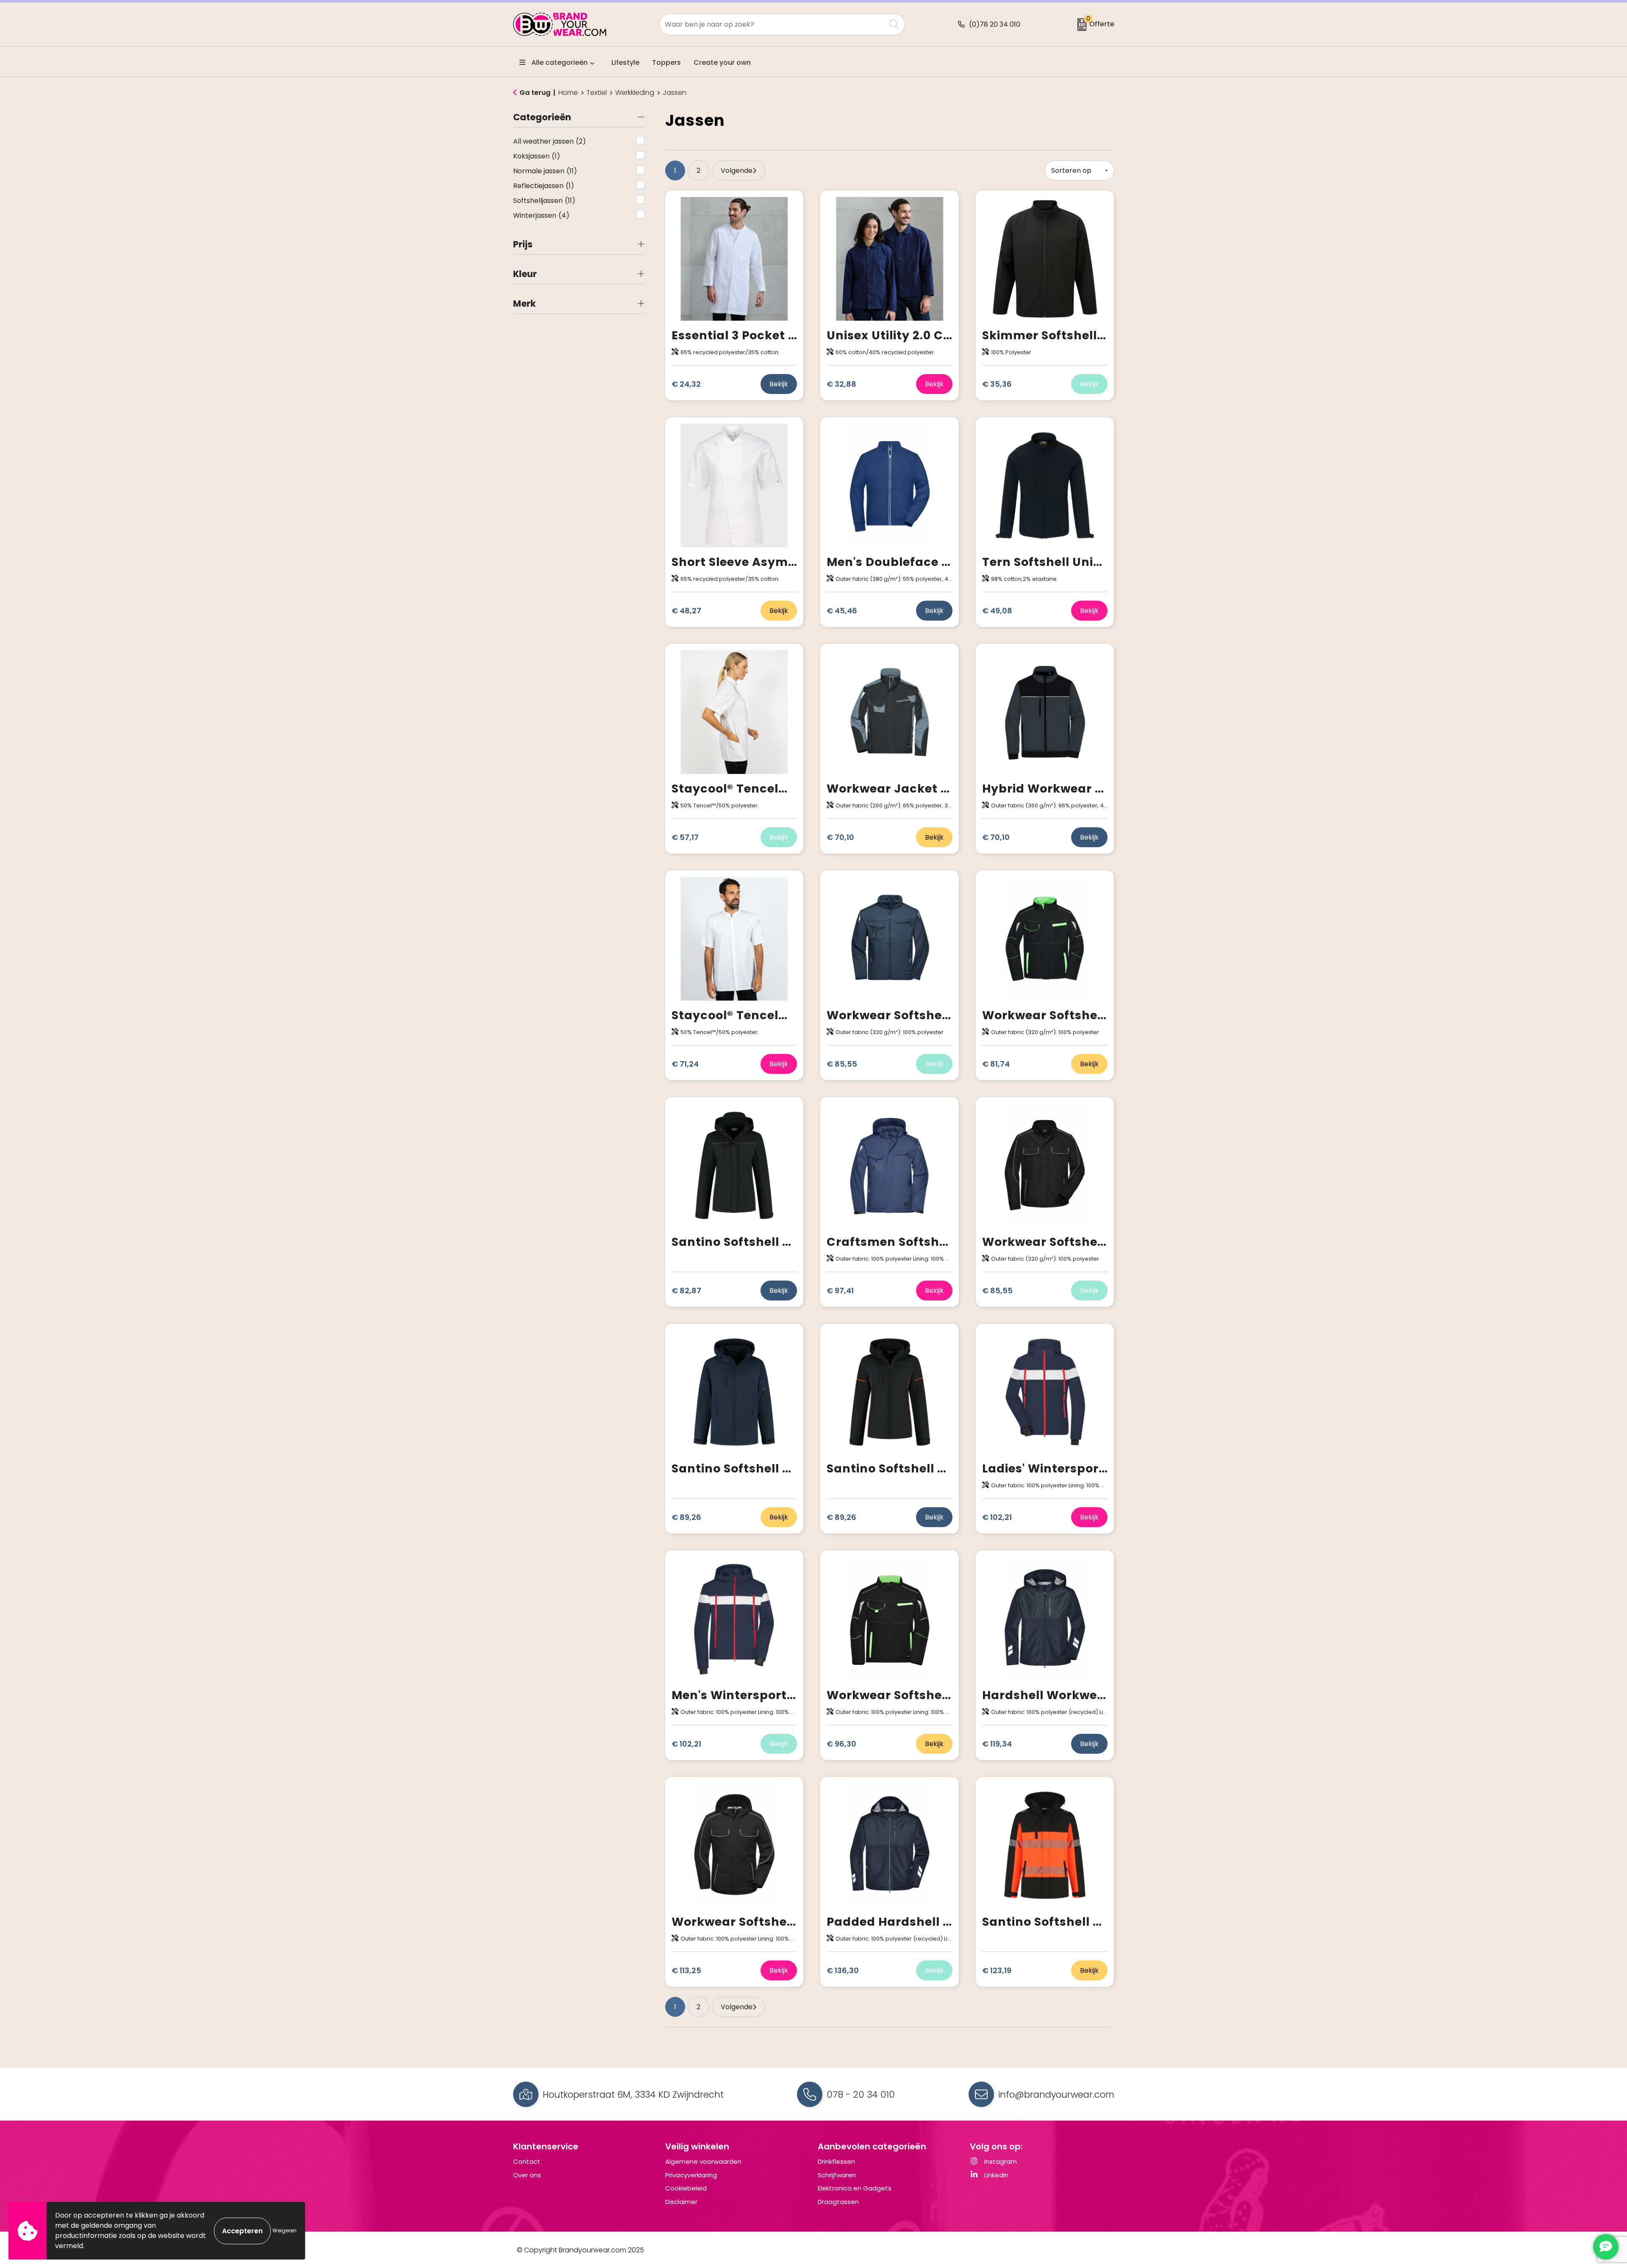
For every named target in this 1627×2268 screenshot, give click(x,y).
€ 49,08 (997, 611)
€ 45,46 (842, 611)
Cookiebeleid (686, 2188)
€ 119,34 (997, 1744)
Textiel (597, 93)
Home (568, 93)
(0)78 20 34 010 (995, 24)
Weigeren (285, 2231)
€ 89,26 (686, 1517)
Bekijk (779, 384)
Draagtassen (838, 2202)
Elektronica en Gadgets (855, 2188)
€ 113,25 (686, 1970)
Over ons (527, 2175)
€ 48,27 (686, 611)
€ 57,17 (685, 837)
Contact (527, 2161)
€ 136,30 (843, 1970)
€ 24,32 (686, 384)
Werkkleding (635, 93)
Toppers (666, 62)
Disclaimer (681, 2202)
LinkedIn (995, 2175)
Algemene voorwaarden (703, 2161)
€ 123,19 (997, 1970)
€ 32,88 (841, 384)
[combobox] (773, 24)
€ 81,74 (996, 1064)
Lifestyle (625, 62)
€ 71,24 (685, 1064)
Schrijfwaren (837, 2175)
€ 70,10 (840, 837)
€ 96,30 (841, 1744)
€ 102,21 (997, 1517)
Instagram (1000, 2161)
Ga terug (535, 93)
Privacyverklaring (691, 2175)
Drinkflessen (836, 2161)
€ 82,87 (686, 1291)
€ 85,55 (842, 1064)
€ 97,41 (840, 1291)
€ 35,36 (997, 384)
